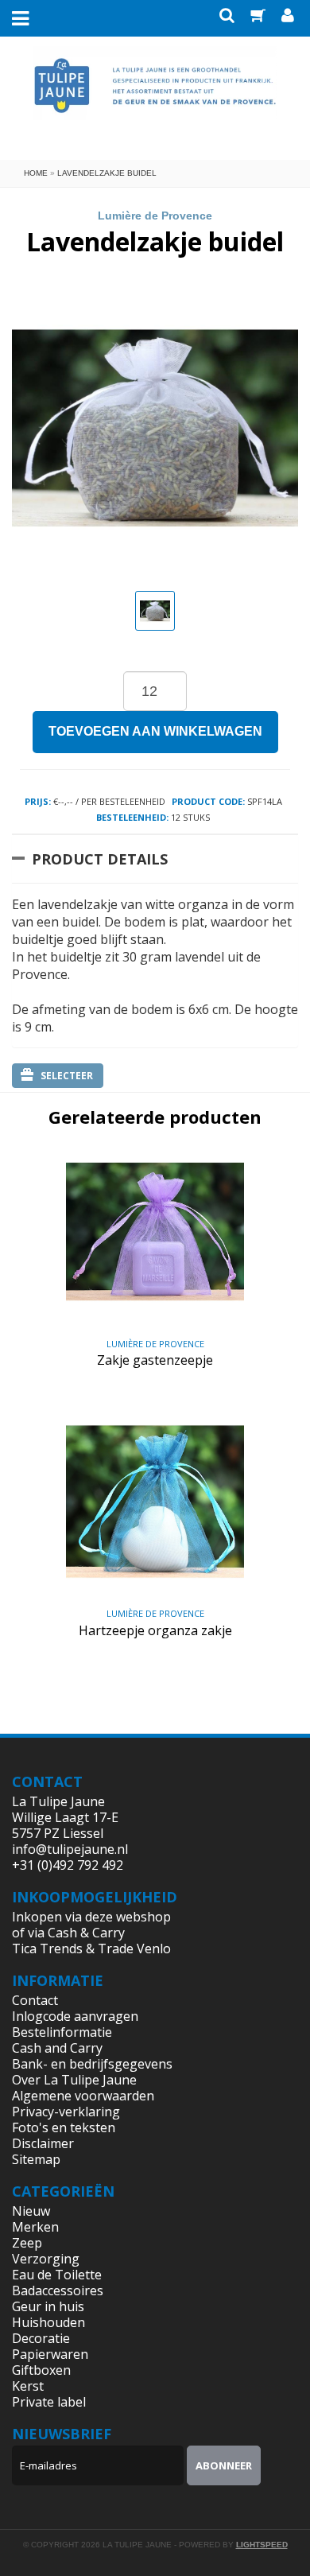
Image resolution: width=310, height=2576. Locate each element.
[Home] (155, 96)
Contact (35, 2000)
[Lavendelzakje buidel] (155, 611)
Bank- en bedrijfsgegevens (92, 2064)
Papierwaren (50, 2354)
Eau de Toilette (57, 2275)
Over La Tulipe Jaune (74, 2080)
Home (36, 173)
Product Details (100, 859)
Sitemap (36, 2159)
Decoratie (41, 2338)
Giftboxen (41, 2370)
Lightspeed (262, 2545)
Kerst (28, 2386)
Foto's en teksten (64, 2127)
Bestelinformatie (62, 2032)
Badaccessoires (58, 2290)
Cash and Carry (57, 2048)
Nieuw (31, 2211)
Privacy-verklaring (66, 2112)
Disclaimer (43, 2143)
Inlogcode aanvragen (75, 2016)
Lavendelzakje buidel (107, 173)
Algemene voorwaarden (83, 2096)
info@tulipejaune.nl (70, 1849)
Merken (35, 2227)
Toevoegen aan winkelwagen (155, 731)
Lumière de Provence (155, 216)
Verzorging (46, 2259)
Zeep (27, 2243)
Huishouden (48, 2322)
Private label (49, 2402)
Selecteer (67, 1076)
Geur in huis (48, 2306)
